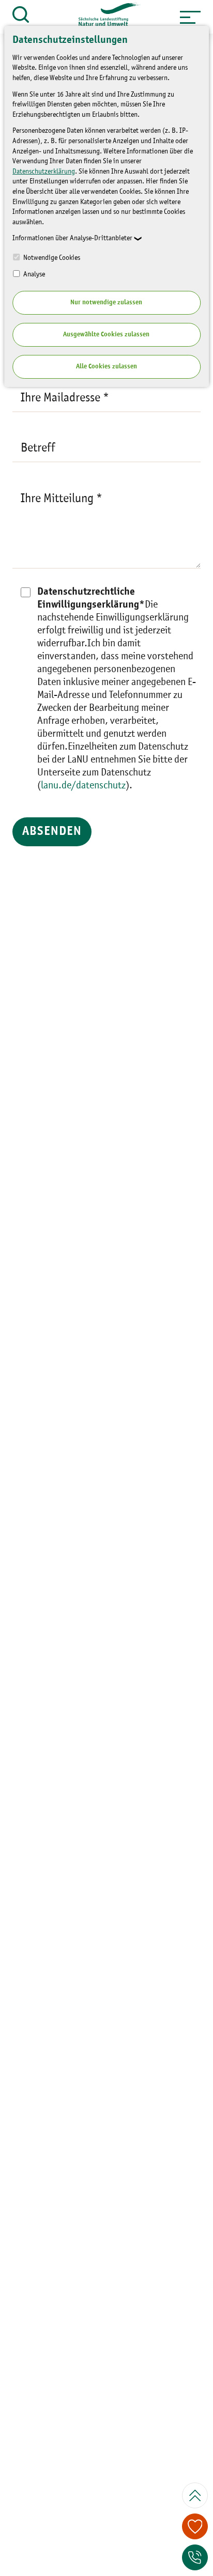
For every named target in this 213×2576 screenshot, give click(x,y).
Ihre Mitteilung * (62, 499)
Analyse (33, 274)
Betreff (38, 448)
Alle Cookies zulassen (106, 367)
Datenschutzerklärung (44, 172)
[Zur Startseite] (104, 17)
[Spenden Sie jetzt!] (195, 2526)
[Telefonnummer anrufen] (195, 2557)
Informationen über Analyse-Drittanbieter (72, 238)
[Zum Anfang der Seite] (195, 2495)
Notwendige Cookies (51, 258)
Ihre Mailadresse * (65, 398)
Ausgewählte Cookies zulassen (106, 335)
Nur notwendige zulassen (106, 302)
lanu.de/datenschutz (83, 786)
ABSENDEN (52, 832)
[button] (190, 17)
